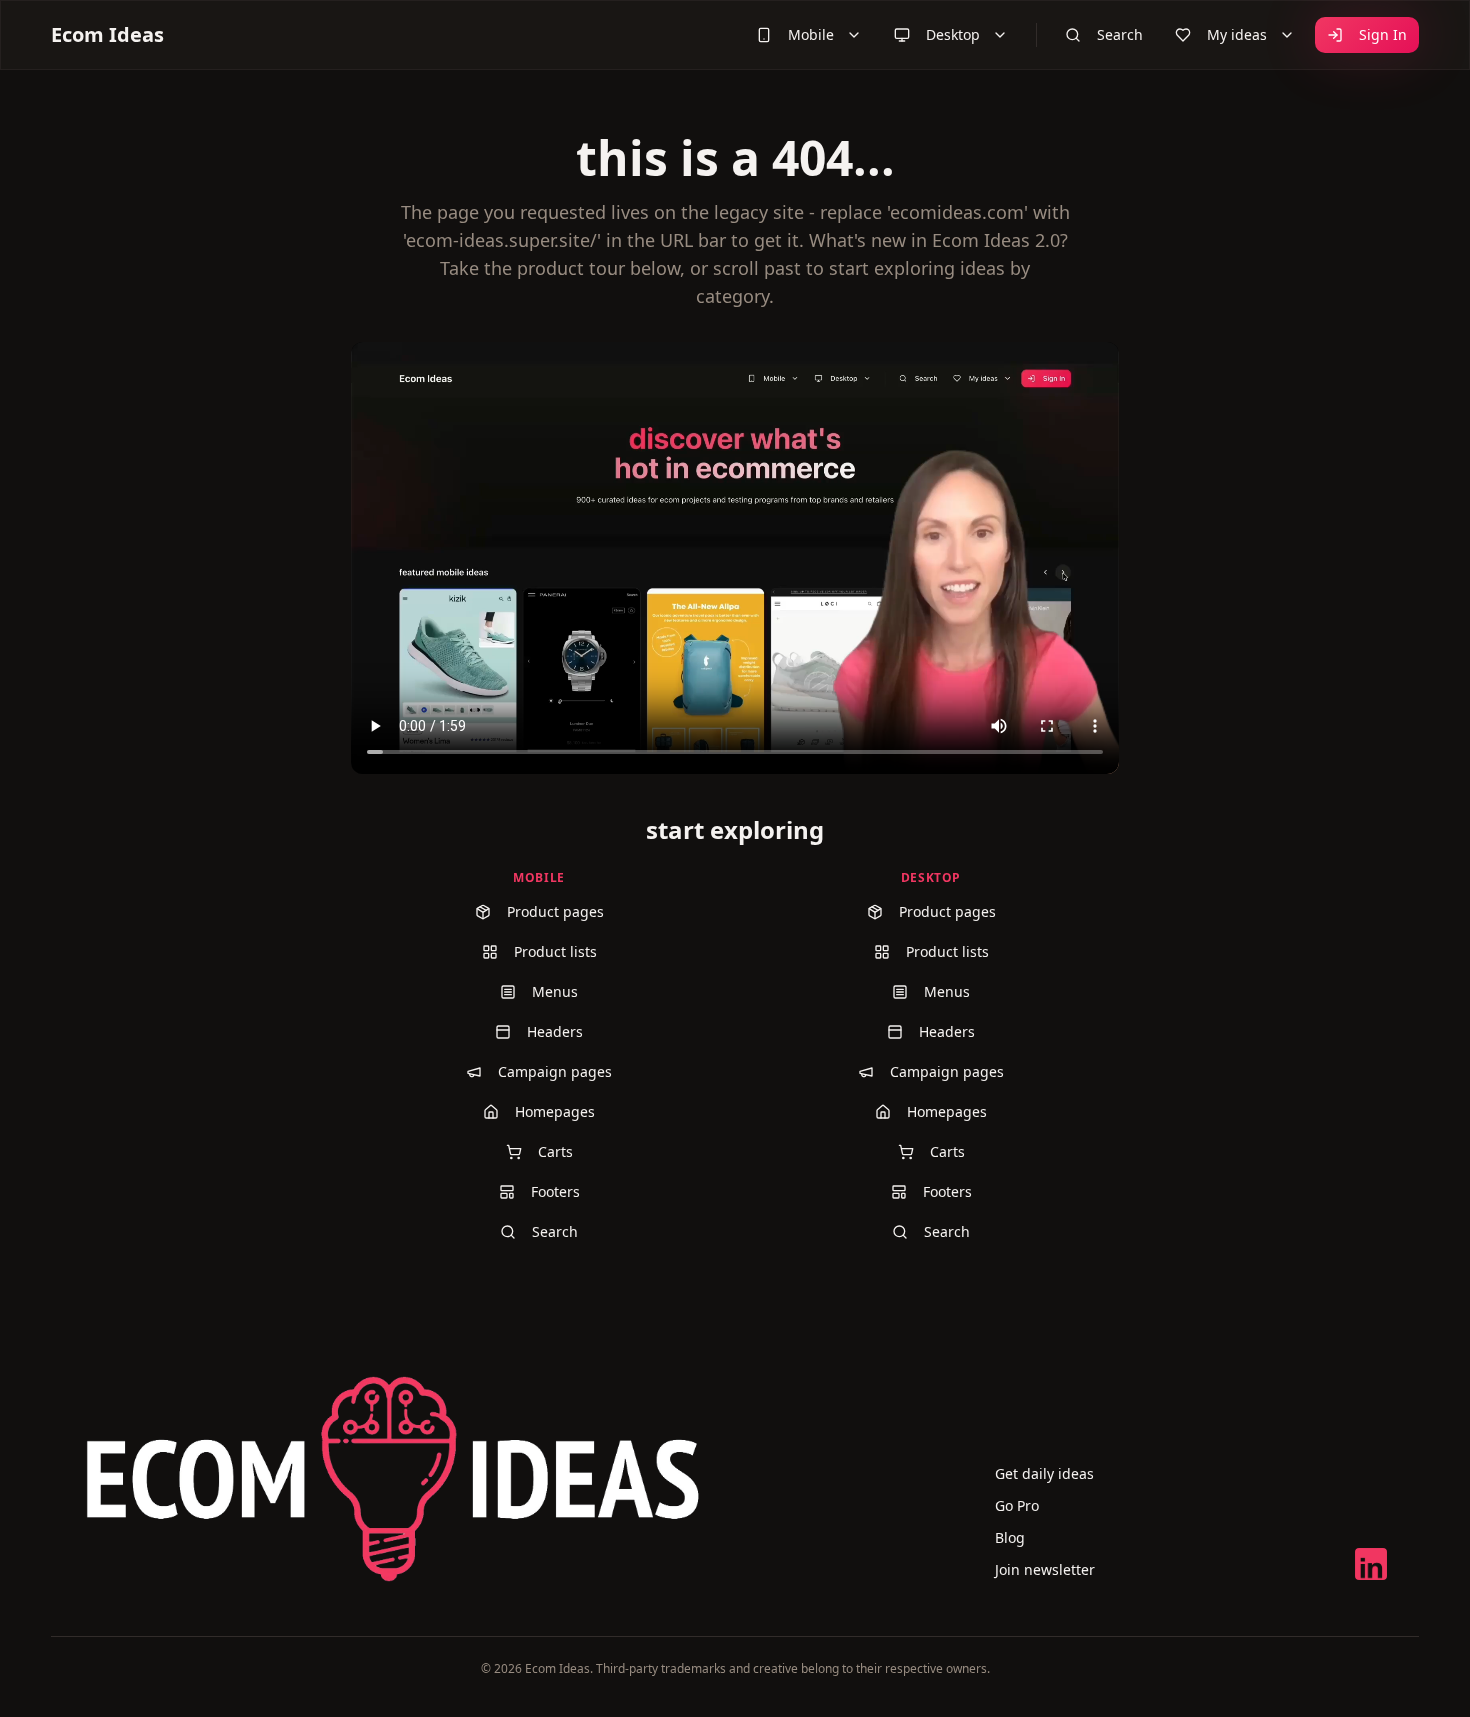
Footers (555, 1191)
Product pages (555, 911)
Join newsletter (1045, 1569)
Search (1120, 34)
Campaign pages (555, 1071)
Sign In (1383, 34)
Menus (555, 991)
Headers (555, 1031)
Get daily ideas (1044, 1473)
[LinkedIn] (1371, 1564)
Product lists (555, 951)
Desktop (953, 34)
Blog (1010, 1537)
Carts (555, 1151)
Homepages (555, 1111)
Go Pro (1017, 1505)
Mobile (811, 34)
